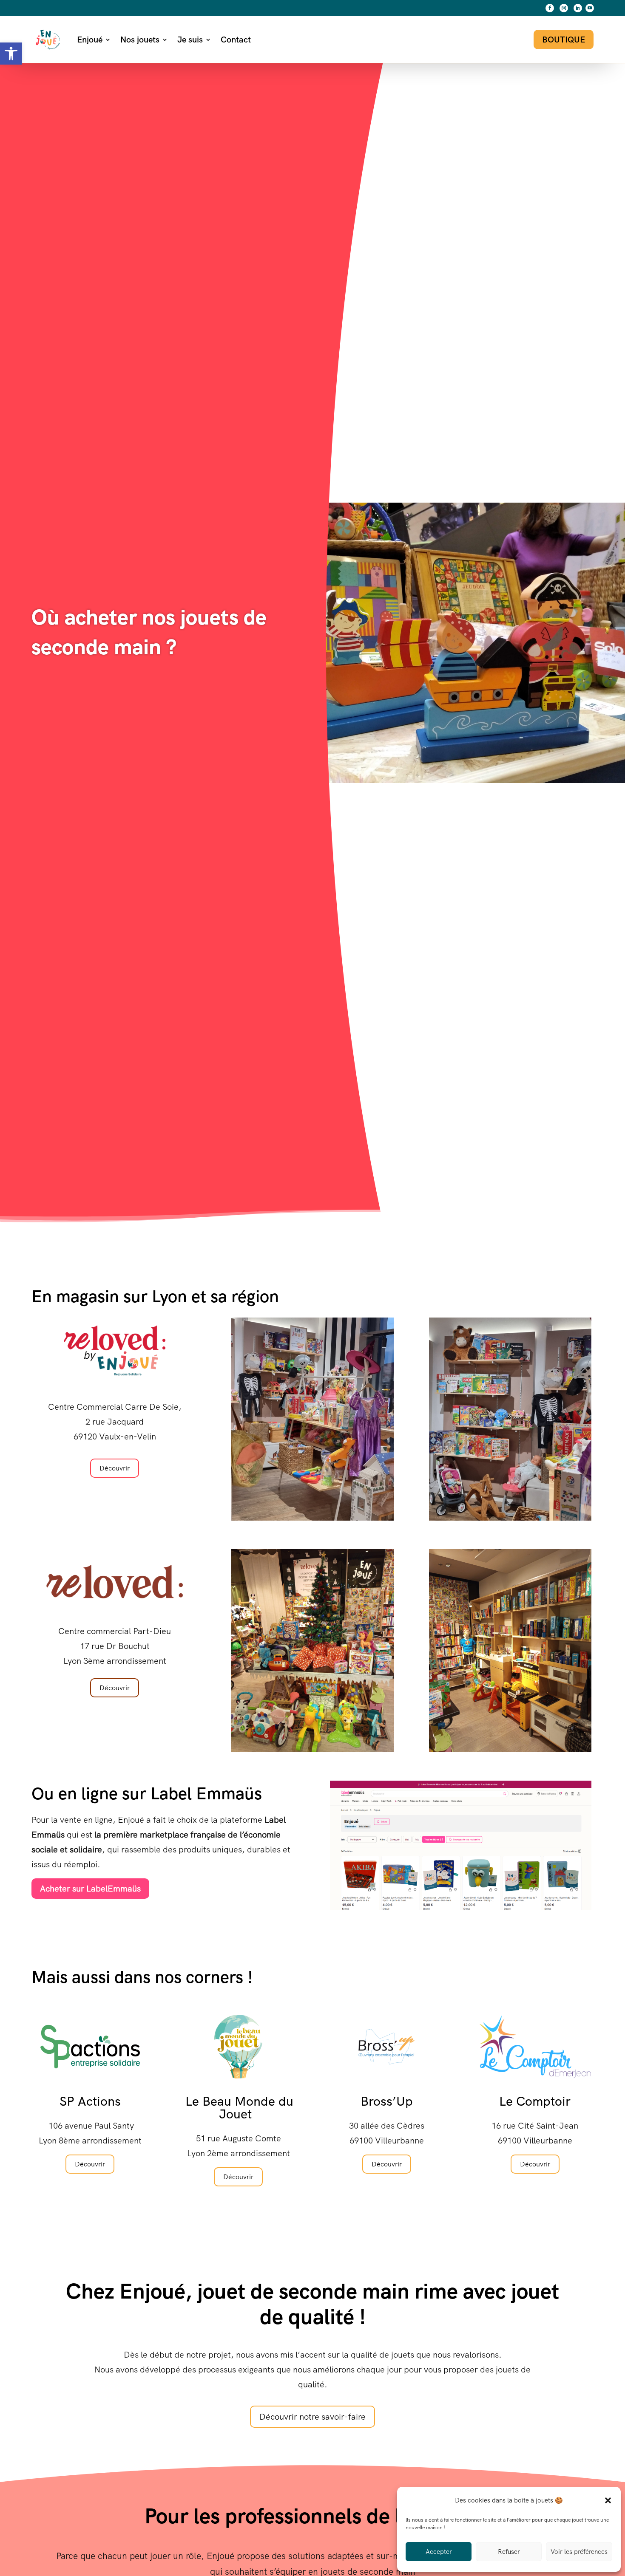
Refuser (509, 2552)
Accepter (439, 2552)
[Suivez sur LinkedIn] (578, 8)
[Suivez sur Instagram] (564, 8)
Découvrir (115, 1468)
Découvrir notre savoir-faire (312, 2417)
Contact (236, 40)
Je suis (190, 40)
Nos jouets (140, 40)
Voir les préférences (579, 2552)
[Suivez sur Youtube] (590, 8)
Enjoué (90, 40)
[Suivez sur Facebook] (550, 8)
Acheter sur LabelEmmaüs (90, 1889)
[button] (11, 54)
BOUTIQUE (564, 40)
